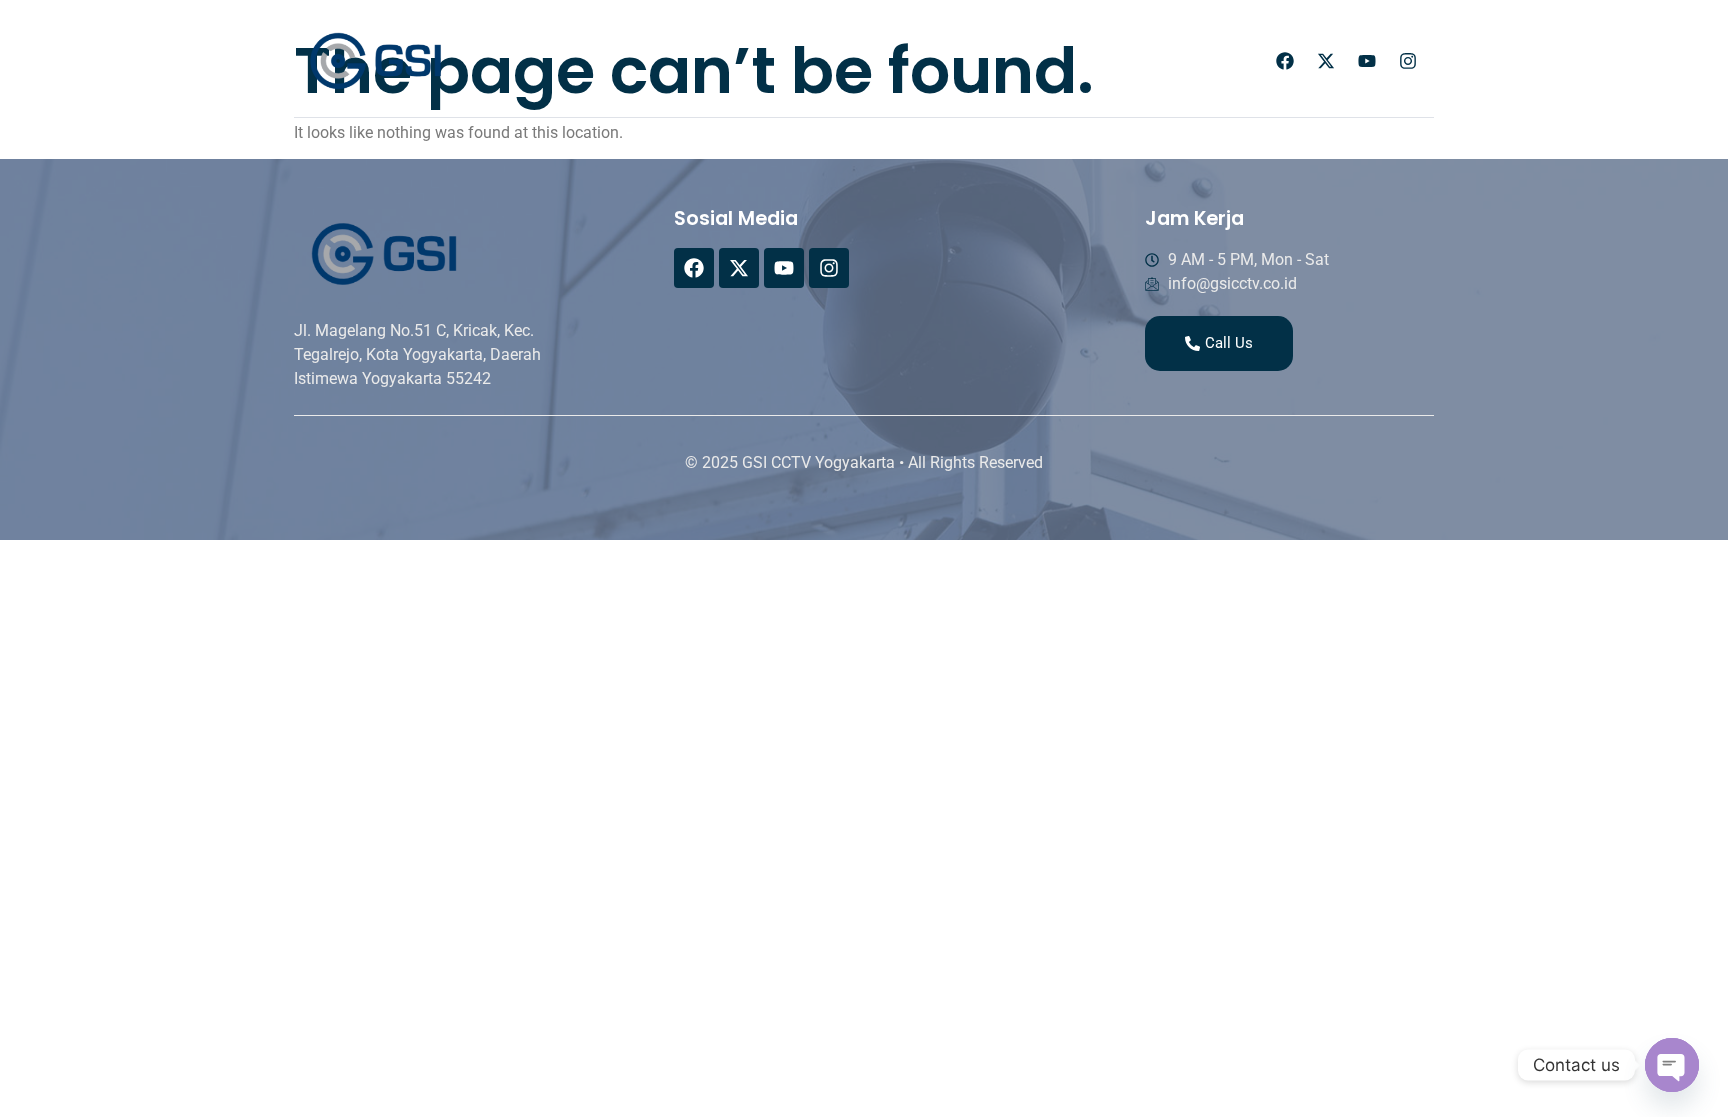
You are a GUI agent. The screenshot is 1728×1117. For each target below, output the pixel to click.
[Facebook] (1285, 61)
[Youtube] (1367, 61)
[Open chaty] (1672, 1065)
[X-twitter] (1326, 61)
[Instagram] (1408, 61)
